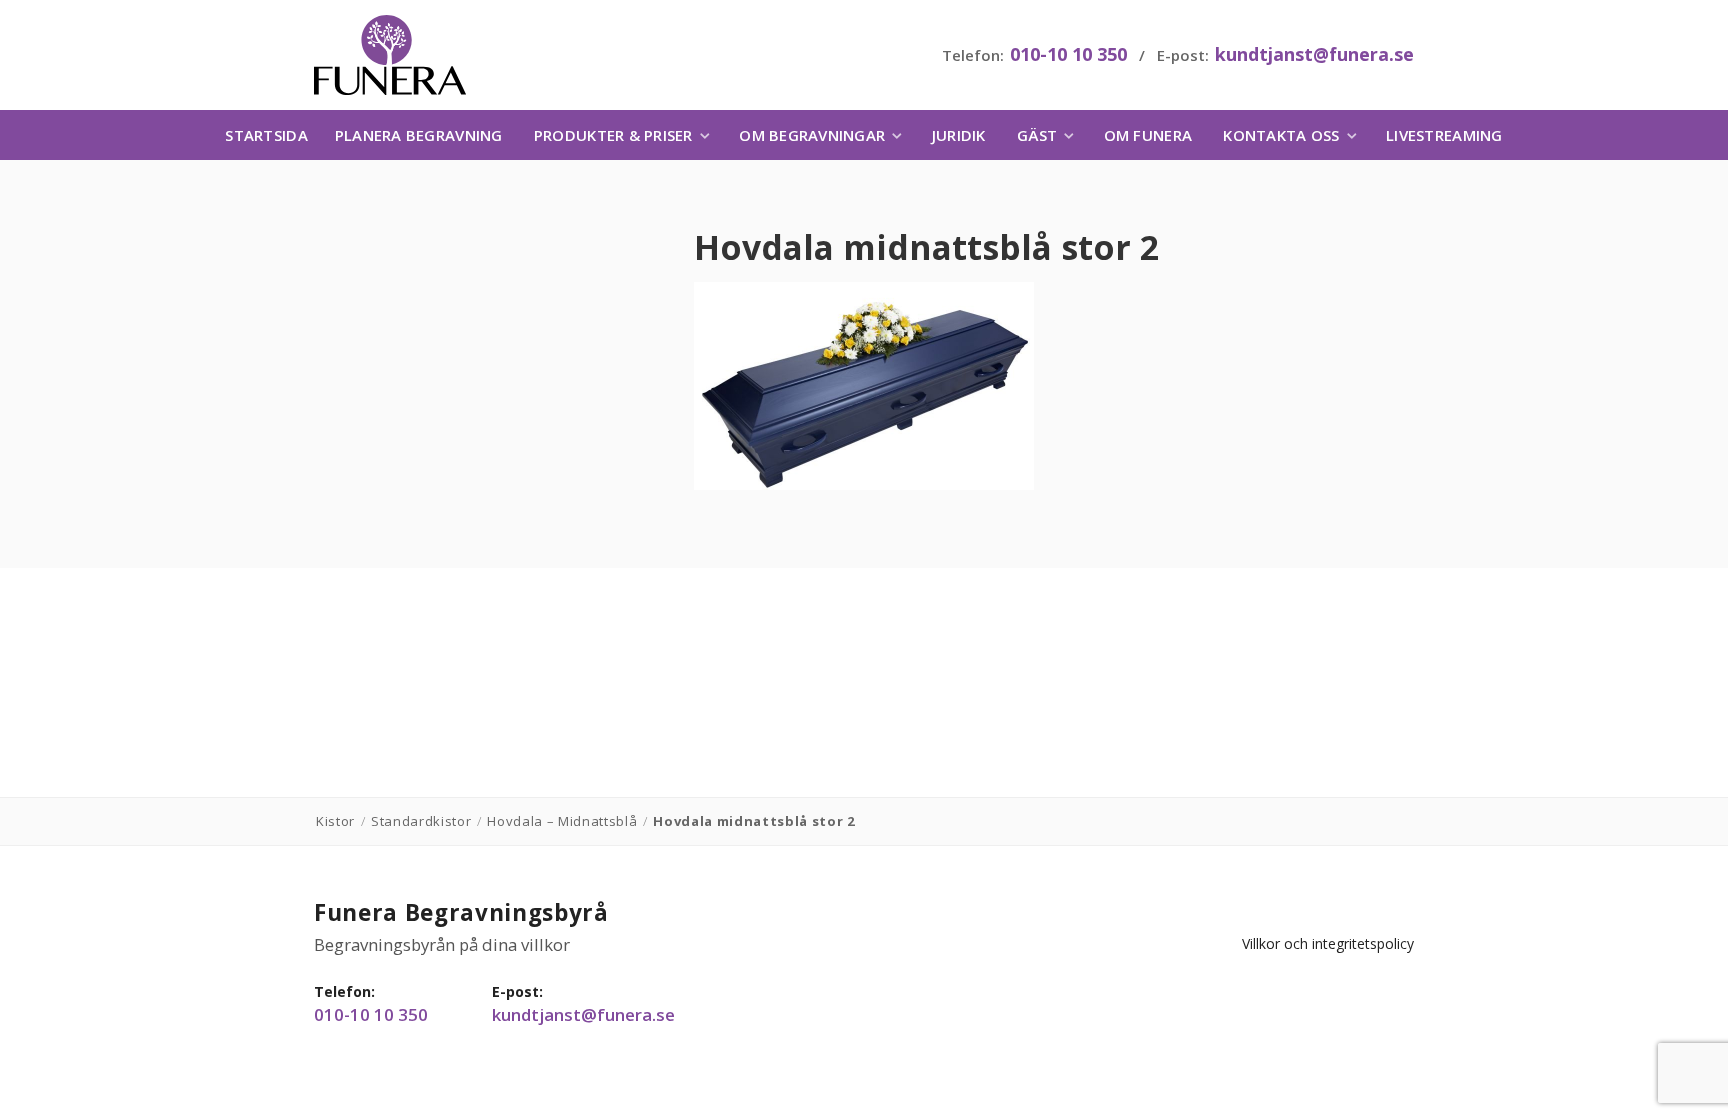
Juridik (959, 135)
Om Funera (1148, 135)
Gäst (1037, 135)
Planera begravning (419, 135)
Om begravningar (812, 135)
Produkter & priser (613, 135)
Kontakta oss (1281, 135)
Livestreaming (1444, 135)
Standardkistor (421, 821)
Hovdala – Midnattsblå (562, 821)
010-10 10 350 (1068, 54)
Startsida (266, 135)
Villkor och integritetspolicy (1328, 943)
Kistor (335, 821)
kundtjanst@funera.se (1314, 54)
